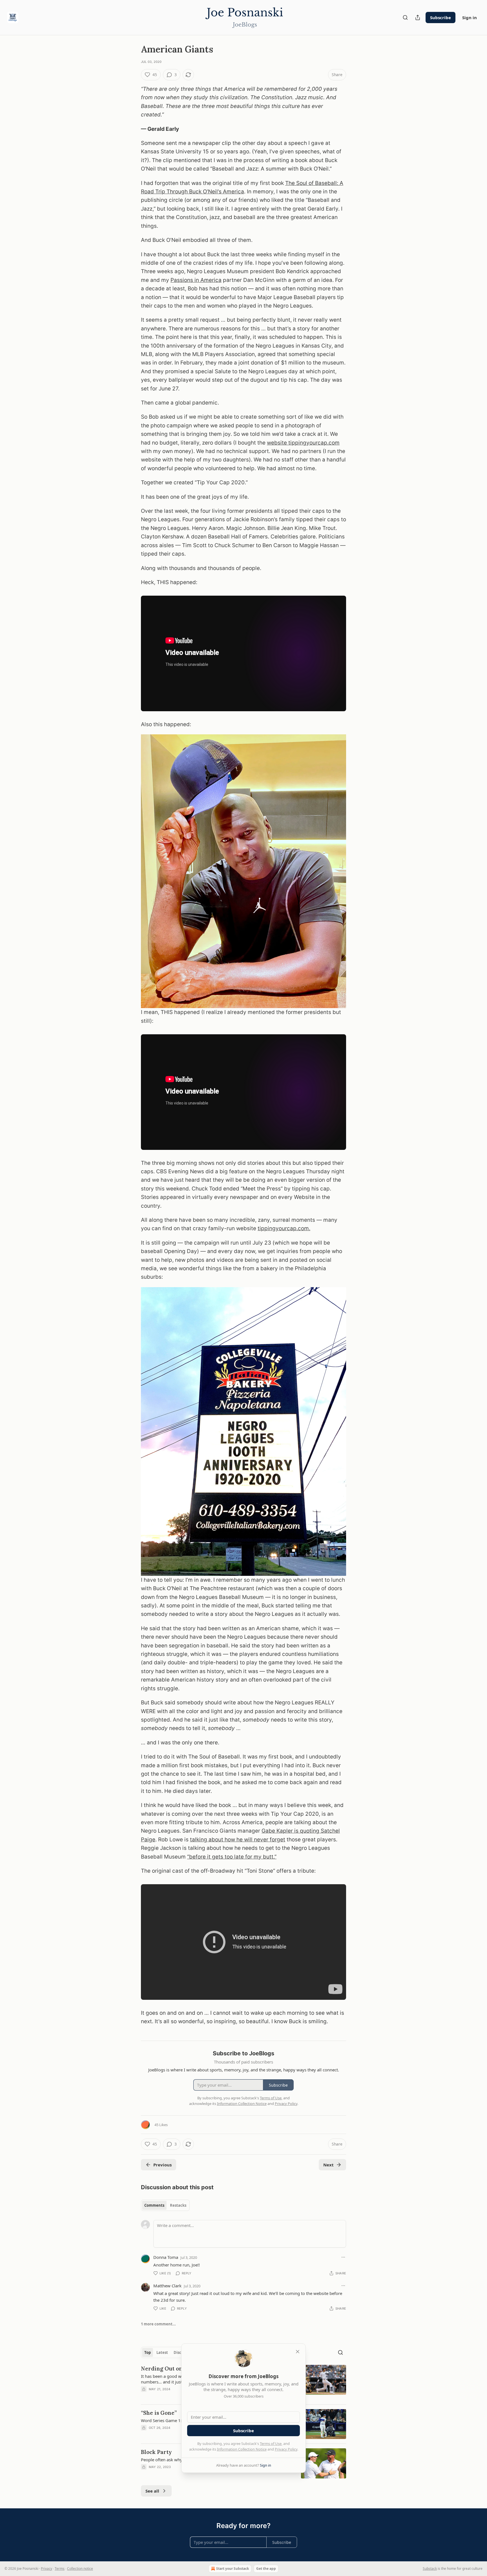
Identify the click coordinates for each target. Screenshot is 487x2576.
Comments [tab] (154, 2205)
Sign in (470, 17)
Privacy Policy (286, 2449)
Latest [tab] (162, 2352)
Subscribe (440, 17)
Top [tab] (148, 2352)
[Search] (405, 17)
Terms (60, 2569)
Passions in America (196, 280)
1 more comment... (158, 2324)
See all (152, 2491)
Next (328, 2165)
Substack (430, 2569)
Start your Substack (233, 2569)
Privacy (47, 2569)
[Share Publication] (418, 17)
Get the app (266, 2569)
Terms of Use (271, 2444)
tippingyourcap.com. (284, 1228)
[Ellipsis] (343, 2257)
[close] (298, 2352)
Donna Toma (166, 2257)
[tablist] (165, 2205)
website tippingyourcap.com (303, 443)
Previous (162, 2165)
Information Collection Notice (242, 2449)
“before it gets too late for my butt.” (232, 1857)
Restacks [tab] (178, 2205)
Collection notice (80, 2569)
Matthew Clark (167, 2286)
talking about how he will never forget (238, 1840)
